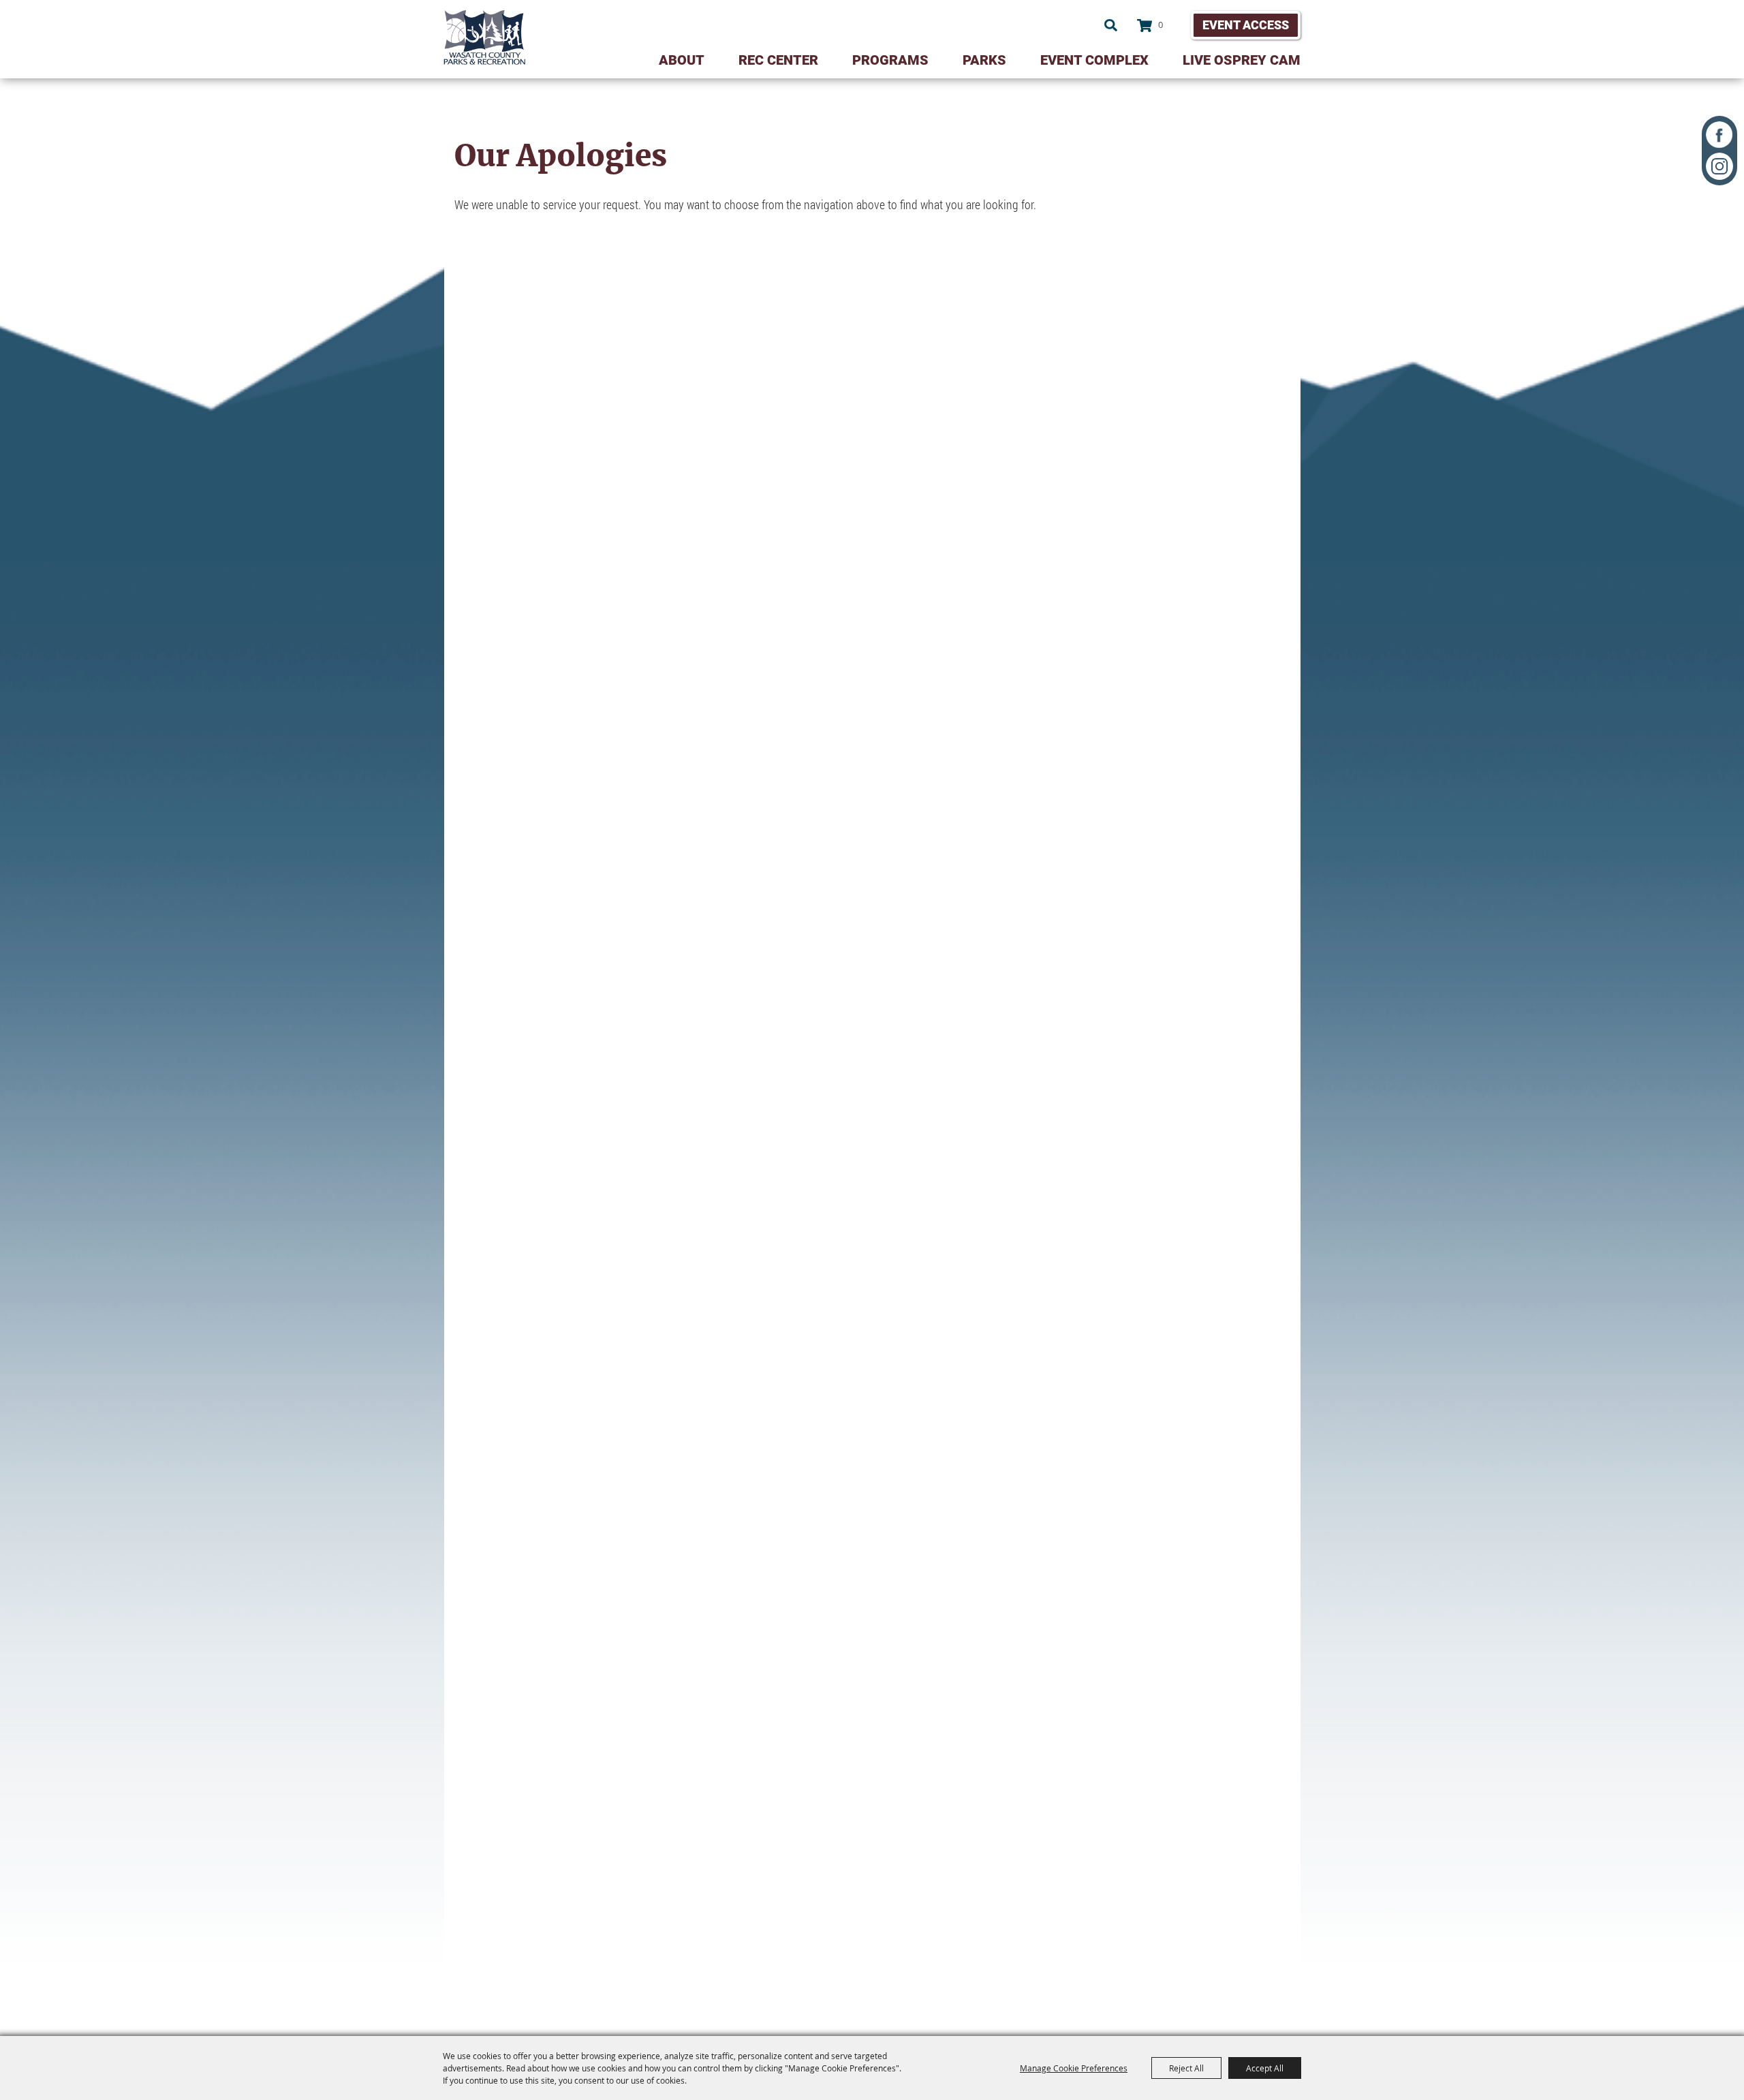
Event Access (1246, 25)
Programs (890, 60)
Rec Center (778, 60)
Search (1111, 25)
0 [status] (1161, 25)
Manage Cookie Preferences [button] (1074, 2068)
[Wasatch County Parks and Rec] (484, 37)
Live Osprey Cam (1242, 60)
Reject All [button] (1186, 2068)
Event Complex (1094, 60)
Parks (984, 60)
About (682, 60)
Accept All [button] (1265, 2068)
